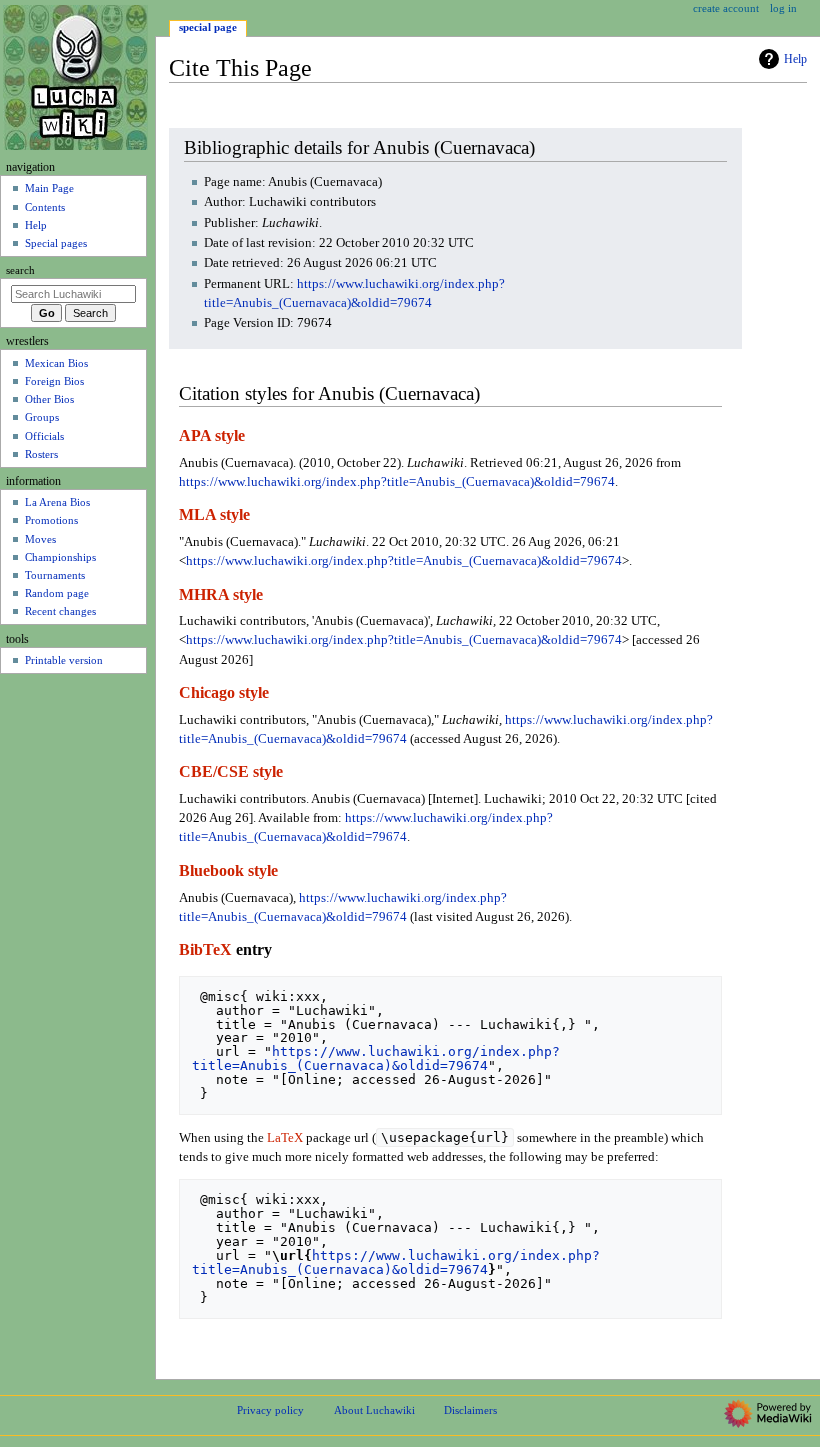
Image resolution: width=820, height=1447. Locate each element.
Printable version (64, 660)
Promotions (51, 520)
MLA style (214, 515)
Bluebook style (228, 871)
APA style (212, 436)
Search (20, 270)
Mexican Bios (56, 363)
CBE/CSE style (231, 772)
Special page (208, 27)
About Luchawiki (374, 1410)
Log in (783, 8)
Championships (60, 557)
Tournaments (55, 575)
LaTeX (285, 1138)
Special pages (56, 243)
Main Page (49, 188)
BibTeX (205, 950)
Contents (45, 207)
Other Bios (49, 399)
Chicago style (224, 693)
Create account (726, 8)
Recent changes (60, 611)
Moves (40, 539)
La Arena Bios (57, 502)
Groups (42, 417)
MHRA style (221, 595)
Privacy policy (270, 1410)
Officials (44, 436)
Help (795, 59)
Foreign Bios (54, 381)
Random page (57, 593)
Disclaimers (470, 1410)
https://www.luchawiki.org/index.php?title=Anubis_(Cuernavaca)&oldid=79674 (397, 482)
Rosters (41, 454)
